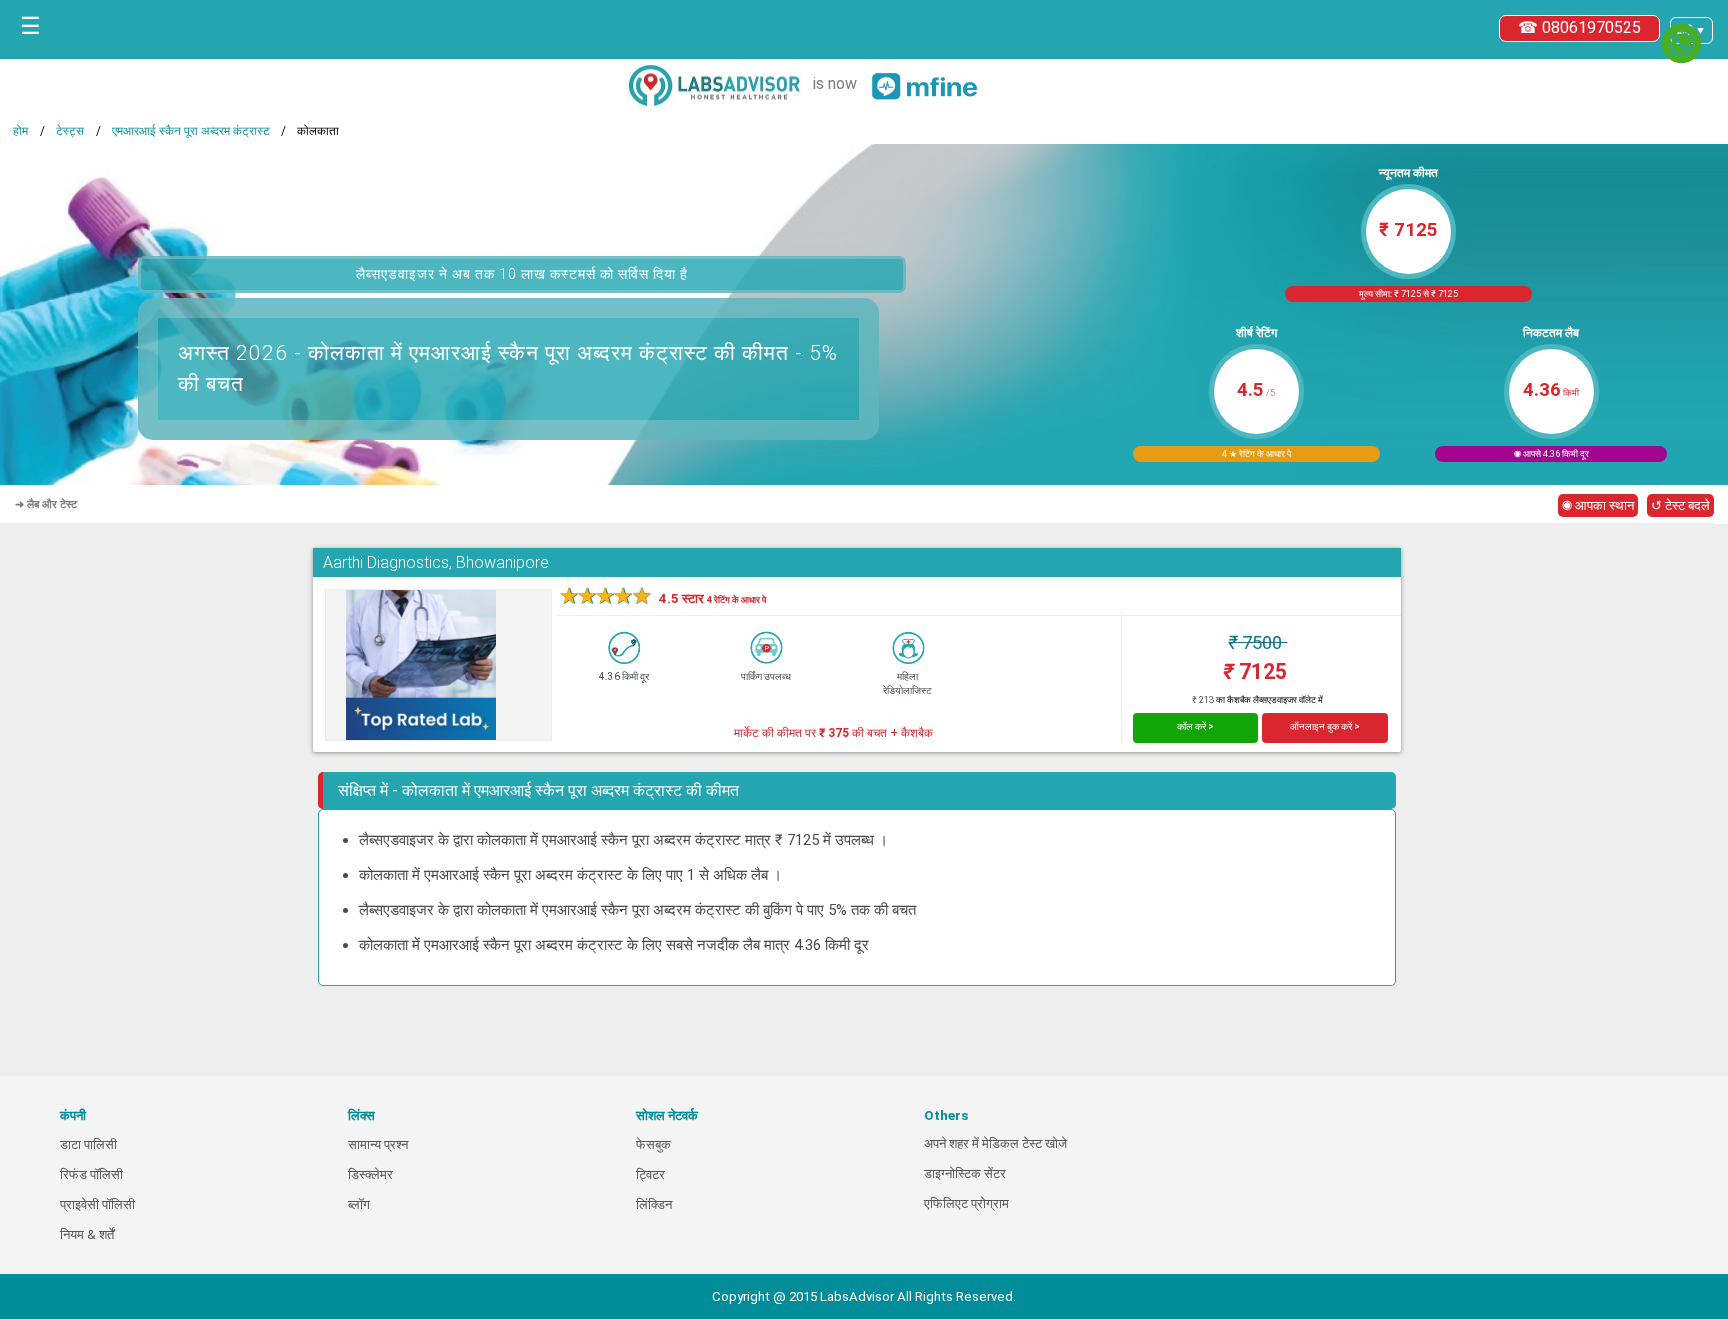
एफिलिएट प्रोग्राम (966, 1203)
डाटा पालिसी (88, 1144)
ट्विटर (650, 1174)
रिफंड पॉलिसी (91, 1174)
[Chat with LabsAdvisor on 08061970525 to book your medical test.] (1681, 43)
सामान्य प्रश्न (378, 1144)
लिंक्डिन (654, 1204)
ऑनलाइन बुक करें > (1325, 726)
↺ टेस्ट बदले (1680, 505)
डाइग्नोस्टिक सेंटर (965, 1173)
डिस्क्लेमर (370, 1174)
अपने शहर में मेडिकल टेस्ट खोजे (995, 1143)
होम (20, 131)
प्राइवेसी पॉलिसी (97, 1204)
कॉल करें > (1195, 726)
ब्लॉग (359, 1204)
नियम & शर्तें (87, 1234)
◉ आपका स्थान (1598, 505)
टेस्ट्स (70, 131)
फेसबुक (653, 1144)
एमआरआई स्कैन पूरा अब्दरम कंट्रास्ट (191, 131)
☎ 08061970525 (1579, 27)
